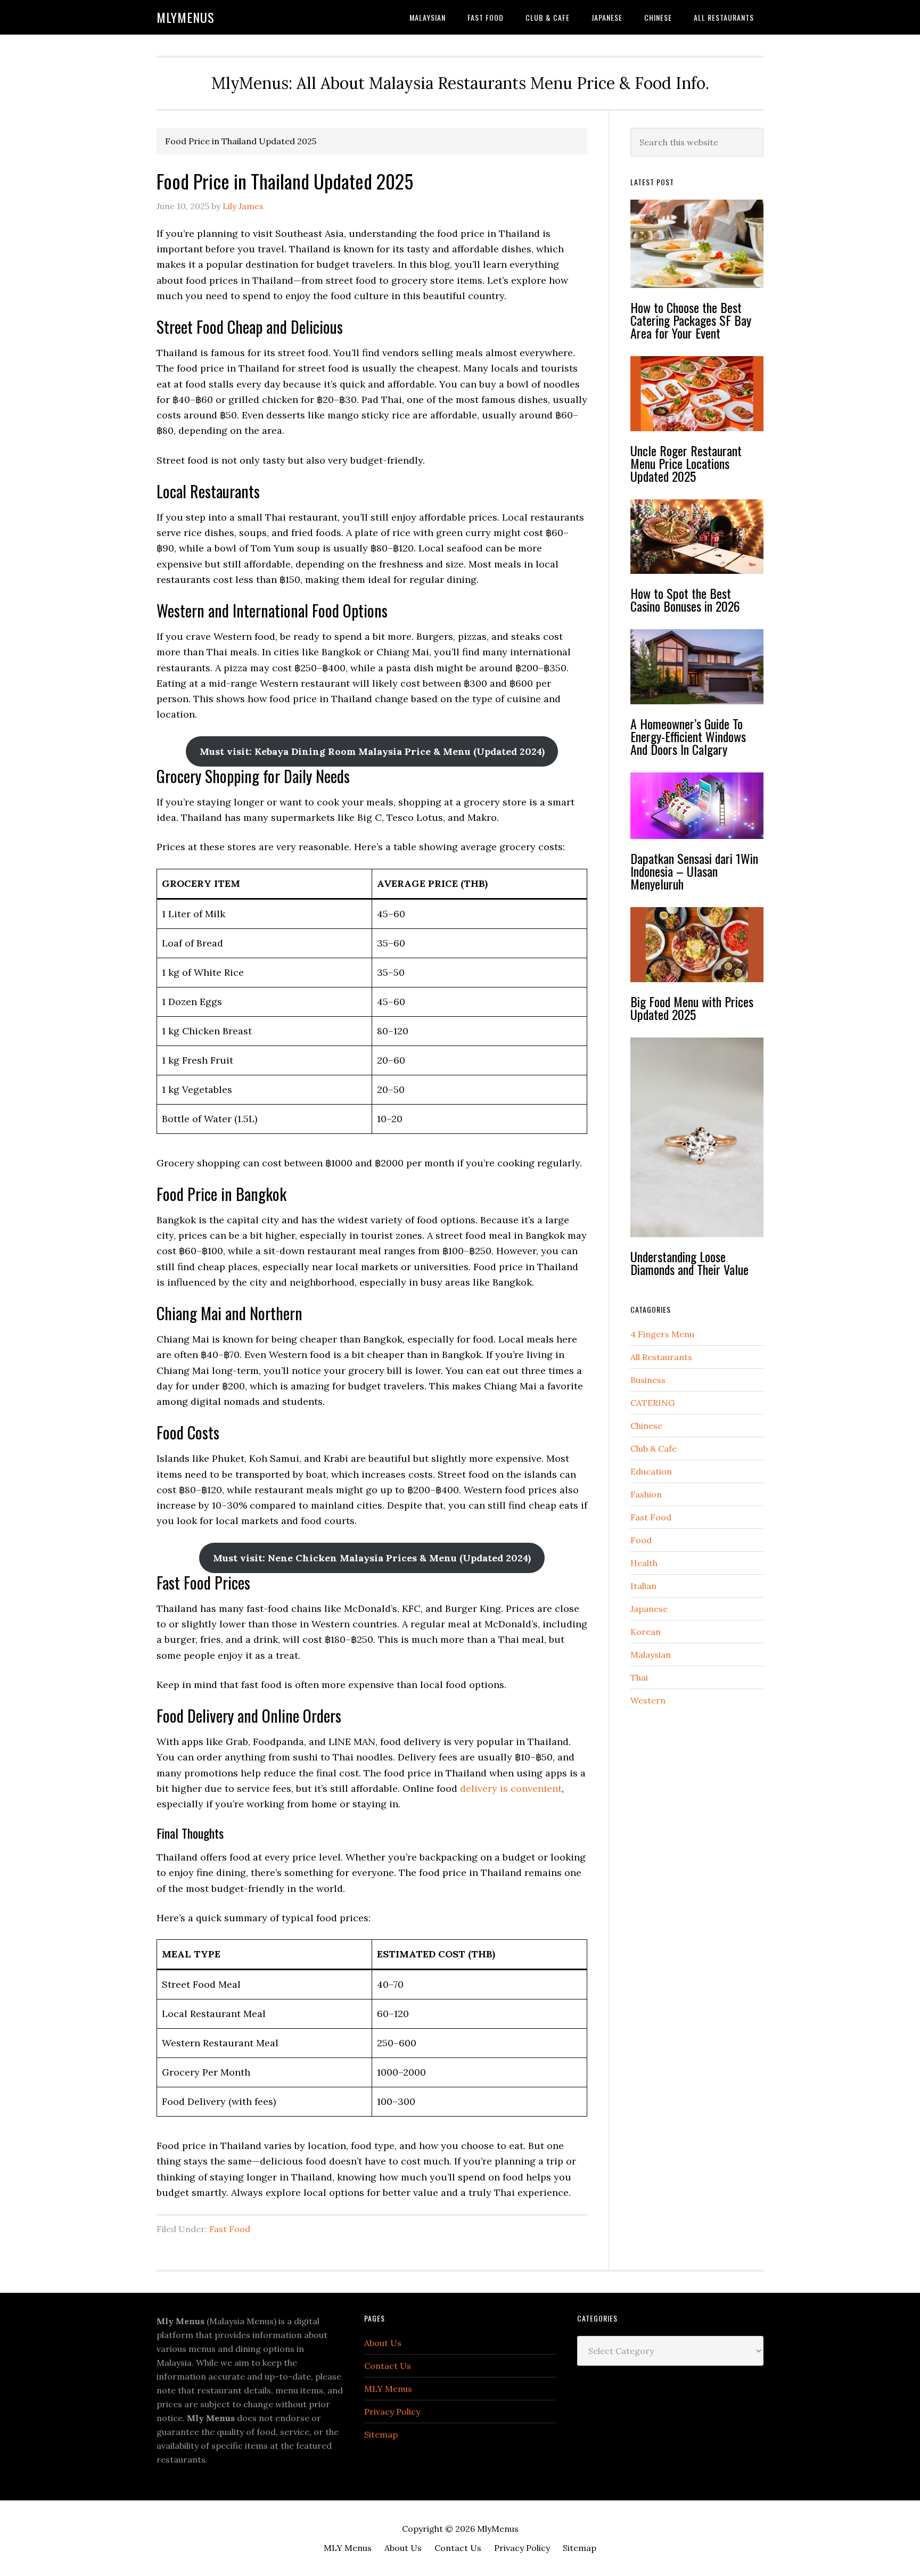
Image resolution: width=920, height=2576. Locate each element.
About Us (383, 2343)
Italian (643, 1586)
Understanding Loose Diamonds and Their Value (689, 1263)
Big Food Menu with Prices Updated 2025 (692, 1008)
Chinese (646, 1426)
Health (644, 1563)
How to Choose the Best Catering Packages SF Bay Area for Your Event (691, 320)
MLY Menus (388, 2389)
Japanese (649, 1609)
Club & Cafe (654, 1449)
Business (648, 1380)
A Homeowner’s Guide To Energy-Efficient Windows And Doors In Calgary (688, 736)
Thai (639, 1677)
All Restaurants (661, 1357)
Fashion (646, 1494)
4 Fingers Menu (662, 1334)
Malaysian (651, 1655)
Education (651, 1471)
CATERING (652, 1403)
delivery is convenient (511, 1788)
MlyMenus (186, 17)
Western (648, 1700)
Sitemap (381, 2434)
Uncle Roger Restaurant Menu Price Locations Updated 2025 (686, 463)
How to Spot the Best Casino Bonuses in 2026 (685, 599)
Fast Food (230, 2229)
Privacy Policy (392, 2412)
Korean (646, 1632)
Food (641, 1540)
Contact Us (388, 2366)
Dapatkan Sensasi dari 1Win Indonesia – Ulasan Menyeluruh (694, 871)
